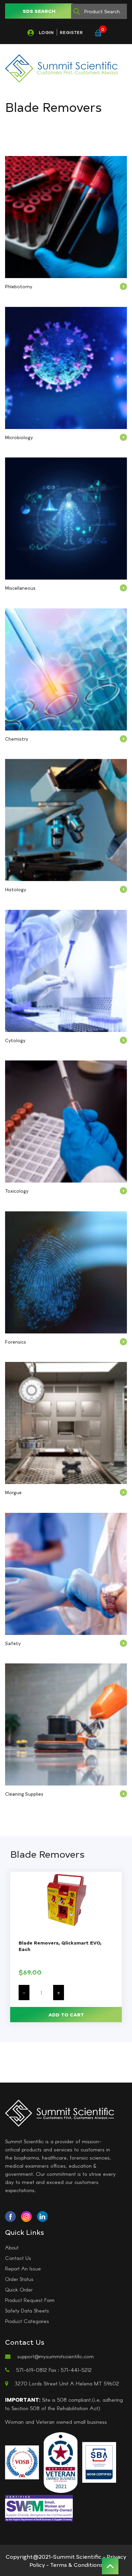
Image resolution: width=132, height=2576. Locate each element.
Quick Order (19, 2289)
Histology (16, 889)
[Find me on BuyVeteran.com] (61, 2462)
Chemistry (17, 739)
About (12, 2247)
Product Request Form (30, 2300)
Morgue (13, 1492)
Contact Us (18, 2258)
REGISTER (71, 32)
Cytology (15, 1040)
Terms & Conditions (76, 2564)
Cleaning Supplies (24, 1794)
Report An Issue (23, 2268)
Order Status (19, 2279)
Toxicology (17, 1191)
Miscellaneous (20, 588)
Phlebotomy (19, 286)
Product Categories (27, 2321)
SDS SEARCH (39, 11)
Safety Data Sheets (27, 2310)
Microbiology (19, 437)
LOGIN (46, 32)
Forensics (16, 1342)
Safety (13, 1643)
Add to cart (66, 2015)
